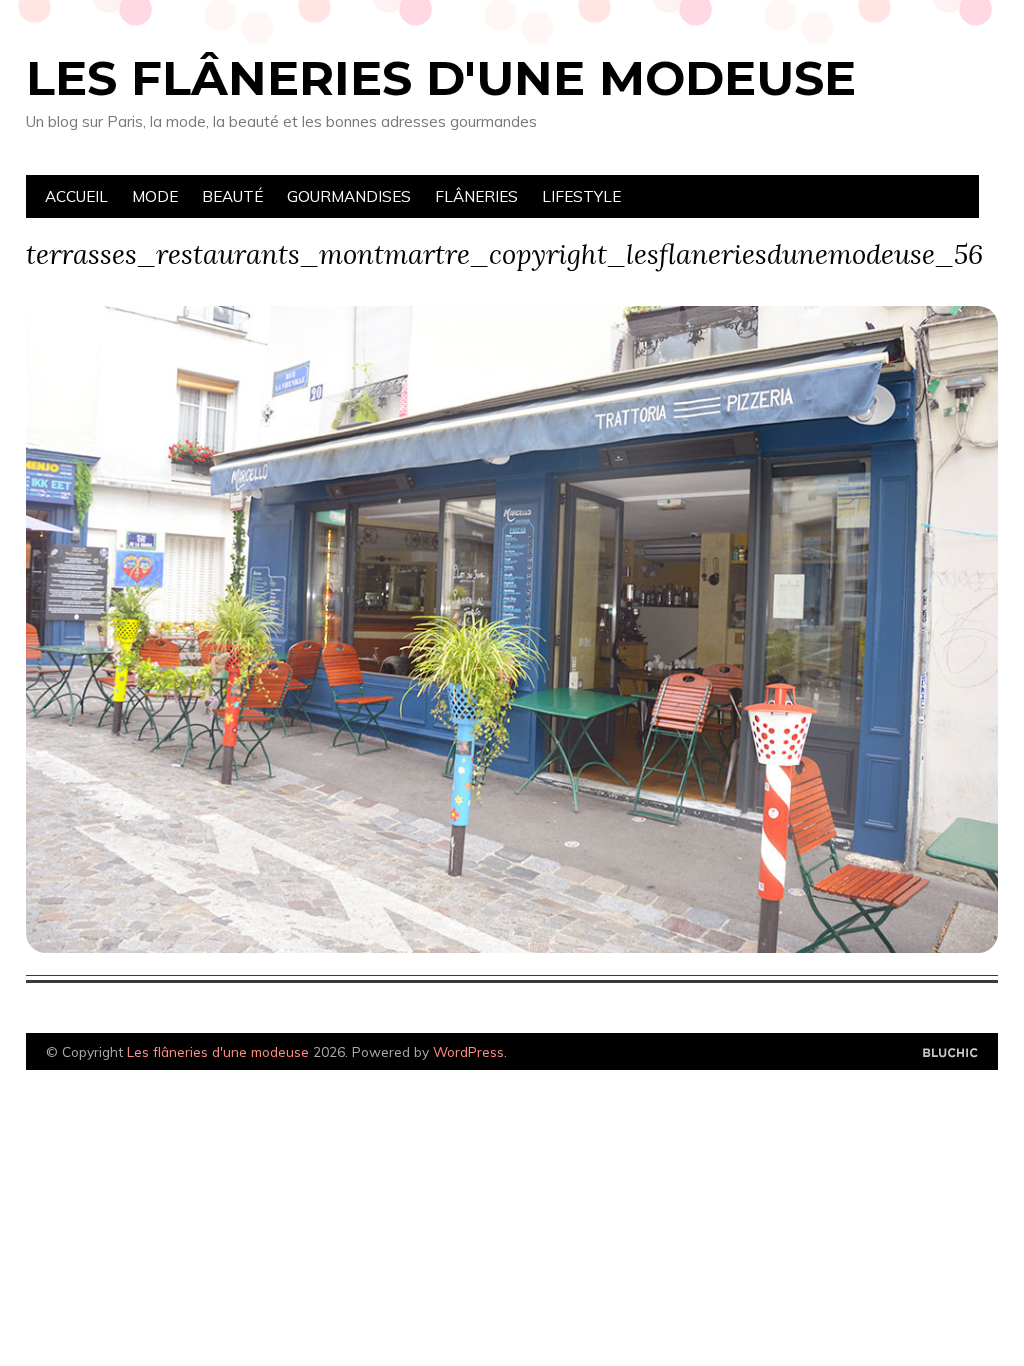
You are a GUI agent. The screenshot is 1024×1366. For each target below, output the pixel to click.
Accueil (76, 196)
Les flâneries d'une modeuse (441, 78)
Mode (155, 196)
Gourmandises (349, 196)
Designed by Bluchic (950, 1053)
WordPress (468, 1051)
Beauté (232, 196)
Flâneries (476, 196)
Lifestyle (581, 196)
